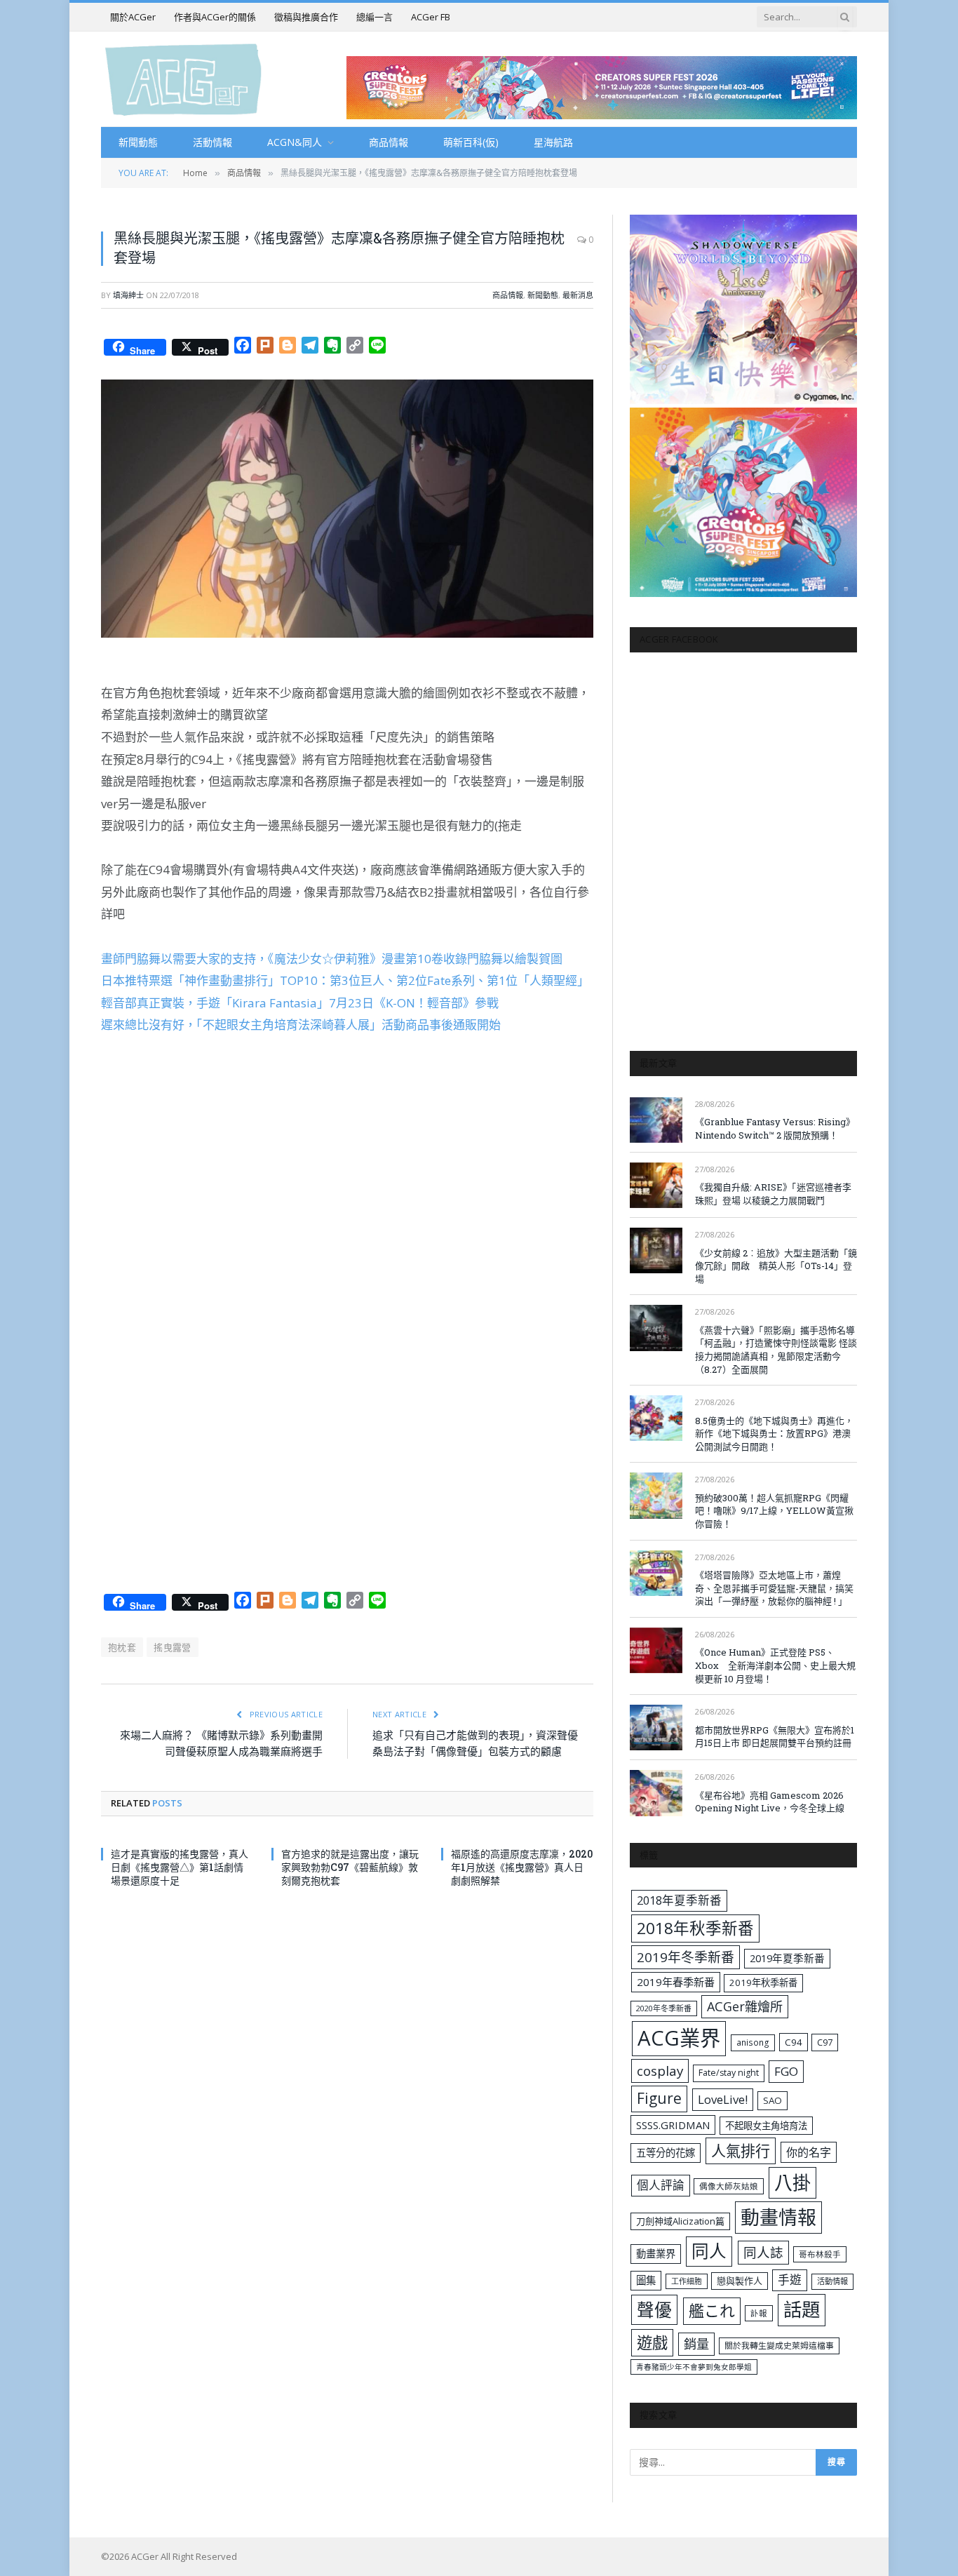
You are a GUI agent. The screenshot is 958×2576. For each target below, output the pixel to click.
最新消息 (578, 295)
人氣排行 (741, 2151)
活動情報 (212, 142)
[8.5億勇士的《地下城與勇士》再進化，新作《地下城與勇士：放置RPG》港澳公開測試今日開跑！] (656, 1418)
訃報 (759, 2313)
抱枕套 (122, 1647)
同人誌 (763, 2252)
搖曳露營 (173, 1647)
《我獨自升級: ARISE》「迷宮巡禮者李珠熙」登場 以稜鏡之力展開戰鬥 (773, 1194)
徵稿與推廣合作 (306, 17)
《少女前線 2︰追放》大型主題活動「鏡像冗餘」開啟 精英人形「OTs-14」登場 (776, 1266)
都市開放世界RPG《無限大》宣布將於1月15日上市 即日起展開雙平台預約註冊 (775, 1737)
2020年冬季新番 (664, 2008)
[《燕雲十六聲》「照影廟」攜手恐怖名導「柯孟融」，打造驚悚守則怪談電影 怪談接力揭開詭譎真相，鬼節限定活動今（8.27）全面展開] (656, 1328)
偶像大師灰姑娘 (729, 2186)
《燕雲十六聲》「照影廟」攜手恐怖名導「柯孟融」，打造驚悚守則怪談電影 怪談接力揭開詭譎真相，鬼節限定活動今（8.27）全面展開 (776, 1350)
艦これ (712, 2310)
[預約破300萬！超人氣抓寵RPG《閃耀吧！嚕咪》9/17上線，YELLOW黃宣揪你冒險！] (656, 1495)
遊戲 (652, 2343)
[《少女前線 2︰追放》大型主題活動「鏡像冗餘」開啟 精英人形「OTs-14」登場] (656, 1250)
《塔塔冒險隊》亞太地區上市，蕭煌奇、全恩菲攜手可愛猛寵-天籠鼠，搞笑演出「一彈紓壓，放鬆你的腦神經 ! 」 (774, 1588)
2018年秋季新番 (695, 1928)
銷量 (696, 2344)
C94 (794, 2042)
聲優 (654, 2310)
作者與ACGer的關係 (215, 17)
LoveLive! (723, 2099)
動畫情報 (778, 2217)
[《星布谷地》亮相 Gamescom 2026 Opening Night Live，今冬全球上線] (656, 1793)
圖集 (646, 2280)
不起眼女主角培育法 (766, 2126)
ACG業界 (679, 2038)
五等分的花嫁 (666, 2153)
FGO (786, 2071)
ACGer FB (431, 17)
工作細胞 (687, 2281)
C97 (825, 2042)
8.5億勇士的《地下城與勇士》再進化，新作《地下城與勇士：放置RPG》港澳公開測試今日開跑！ (774, 1434)
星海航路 (553, 142)
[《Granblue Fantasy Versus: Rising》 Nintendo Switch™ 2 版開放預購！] (656, 1120)
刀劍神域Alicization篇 (680, 2221)
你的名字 (809, 2152)
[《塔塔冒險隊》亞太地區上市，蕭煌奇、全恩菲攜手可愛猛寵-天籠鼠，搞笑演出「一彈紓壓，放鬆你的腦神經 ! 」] (656, 1573)
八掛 (792, 2182)
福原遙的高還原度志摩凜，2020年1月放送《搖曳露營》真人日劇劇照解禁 (522, 1867)
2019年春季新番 (676, 1982)
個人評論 (661, 2185)
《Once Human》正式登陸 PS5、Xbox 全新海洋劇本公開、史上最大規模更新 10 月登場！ (775, 1665)
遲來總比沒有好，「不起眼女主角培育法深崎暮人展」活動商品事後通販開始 (301, 1025)
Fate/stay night (729, 2073)
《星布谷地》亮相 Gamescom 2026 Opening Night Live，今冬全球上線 (770, 1802)
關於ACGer (133, 17)
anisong (753, 2042)
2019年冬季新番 (686, 1957)
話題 (802, 2309)
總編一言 (375, 17)
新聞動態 (138, 142)
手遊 (790, 2280)
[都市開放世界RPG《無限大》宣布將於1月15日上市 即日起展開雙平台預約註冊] (656, 1728)
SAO (773, 2100)
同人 (709, 2251)
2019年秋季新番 (763, 1983)
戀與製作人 (740, 2281)
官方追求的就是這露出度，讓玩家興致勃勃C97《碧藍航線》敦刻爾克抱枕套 (350, 1867)
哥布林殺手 (820, 2254)
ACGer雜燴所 (745, 2006)
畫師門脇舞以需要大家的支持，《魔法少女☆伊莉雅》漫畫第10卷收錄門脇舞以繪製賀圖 (332, 959)
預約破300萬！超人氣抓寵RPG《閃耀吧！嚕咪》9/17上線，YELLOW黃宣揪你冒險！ (774, 1511)
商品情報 (389, 142)
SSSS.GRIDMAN (673, 2125)
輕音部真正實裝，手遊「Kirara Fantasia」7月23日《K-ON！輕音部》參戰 (300, 1003)
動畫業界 (656, 2254)
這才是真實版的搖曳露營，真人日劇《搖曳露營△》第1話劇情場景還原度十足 (180, 1867)
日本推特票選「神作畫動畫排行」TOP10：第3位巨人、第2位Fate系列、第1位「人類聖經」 (345, 980)
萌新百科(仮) (471, 142)
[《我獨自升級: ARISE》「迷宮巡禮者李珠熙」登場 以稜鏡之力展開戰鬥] (656, 1185)
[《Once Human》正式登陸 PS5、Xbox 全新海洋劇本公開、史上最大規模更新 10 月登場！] (656, 1650)
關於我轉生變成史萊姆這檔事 (779, 2345)
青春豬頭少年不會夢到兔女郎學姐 (694, 2367)
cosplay (660, 2071)
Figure (659, 2098)
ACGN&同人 (295, 142)
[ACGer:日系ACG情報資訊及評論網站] (183, 79)
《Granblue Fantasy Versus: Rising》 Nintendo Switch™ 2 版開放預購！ (775, 1128)
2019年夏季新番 (787, 1958)
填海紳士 (128, 295)
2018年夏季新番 (679, 1900)
